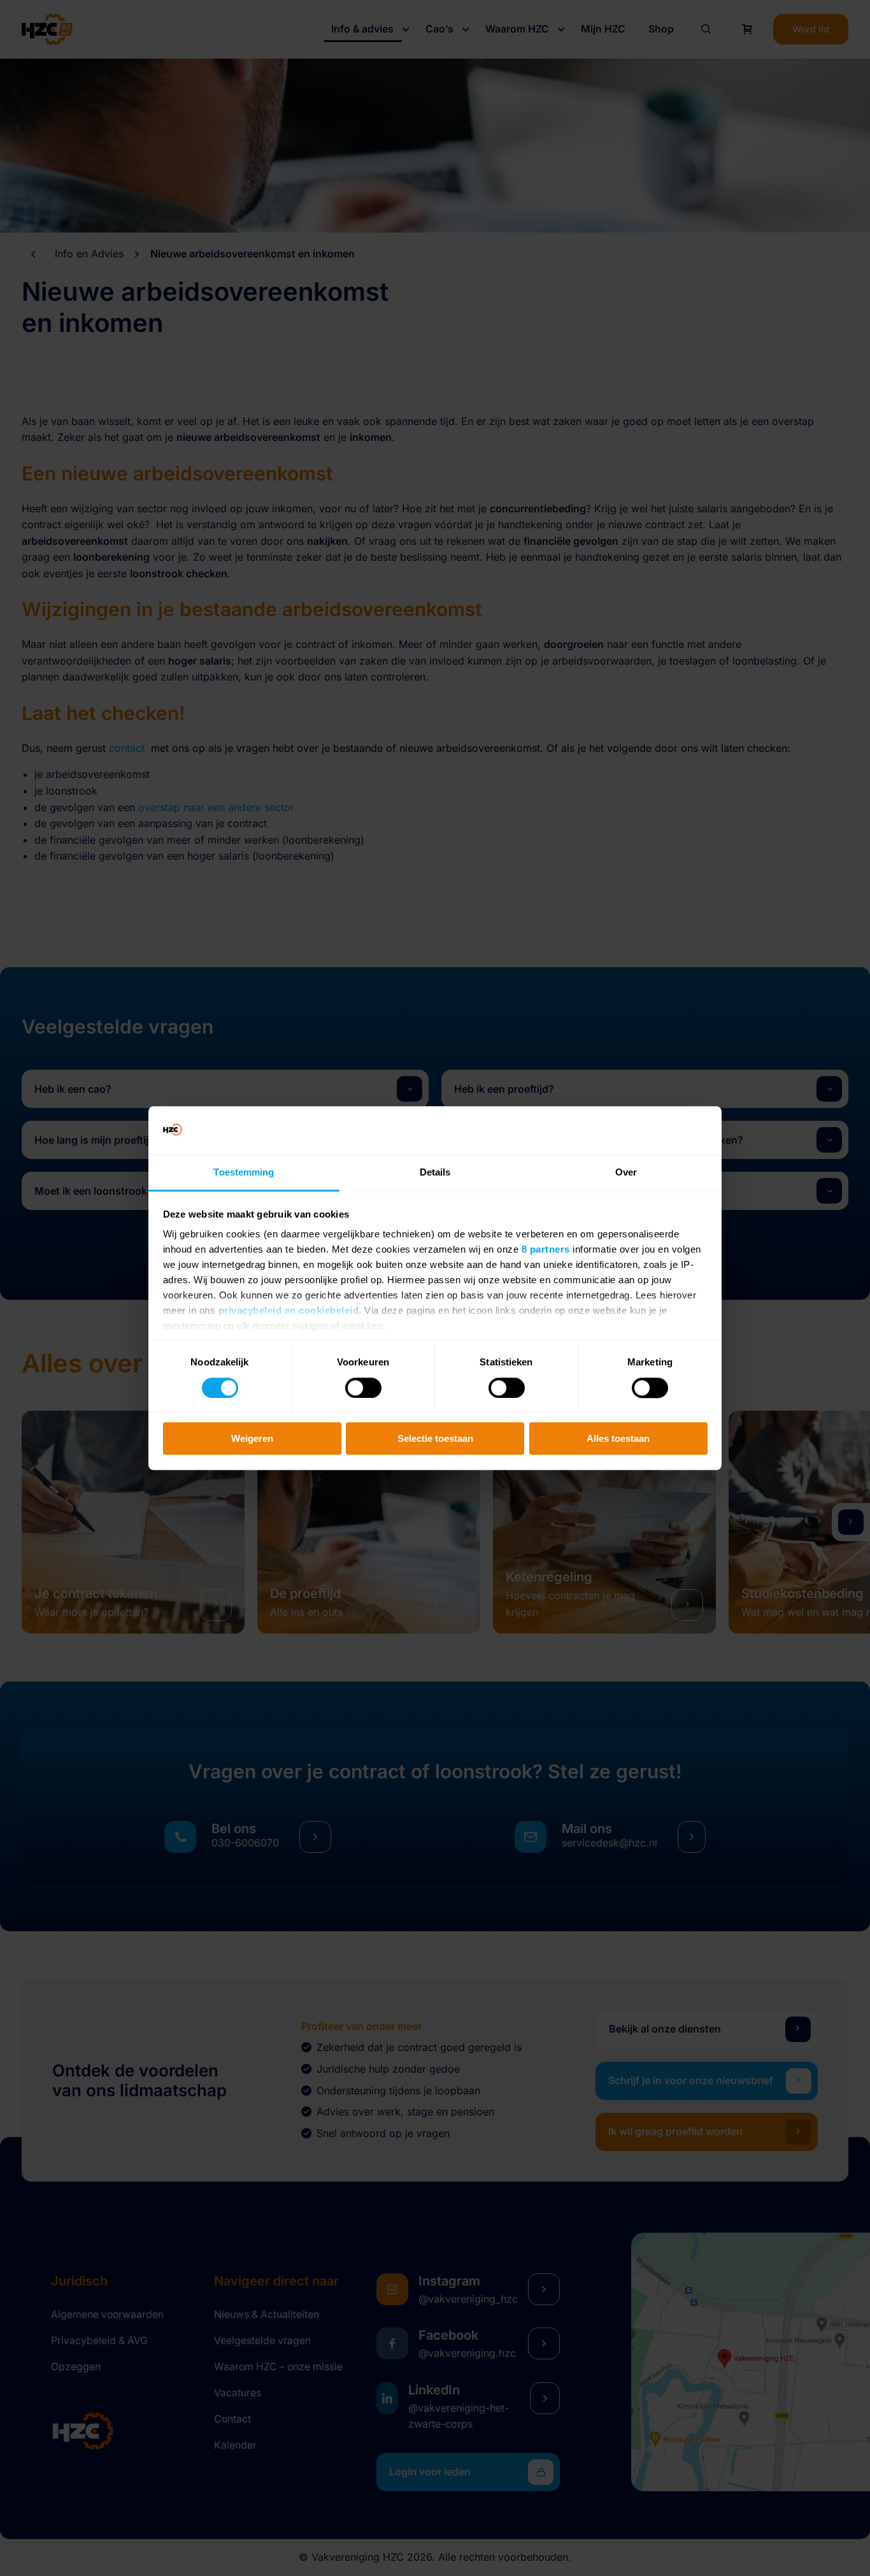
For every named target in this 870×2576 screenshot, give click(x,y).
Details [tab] (435, 1173)
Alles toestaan (618, 1438)
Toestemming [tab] (244, 1173)
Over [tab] (626, 1173)
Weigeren (252, 1438)
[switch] (363, 1388)
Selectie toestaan (435, 1438)
